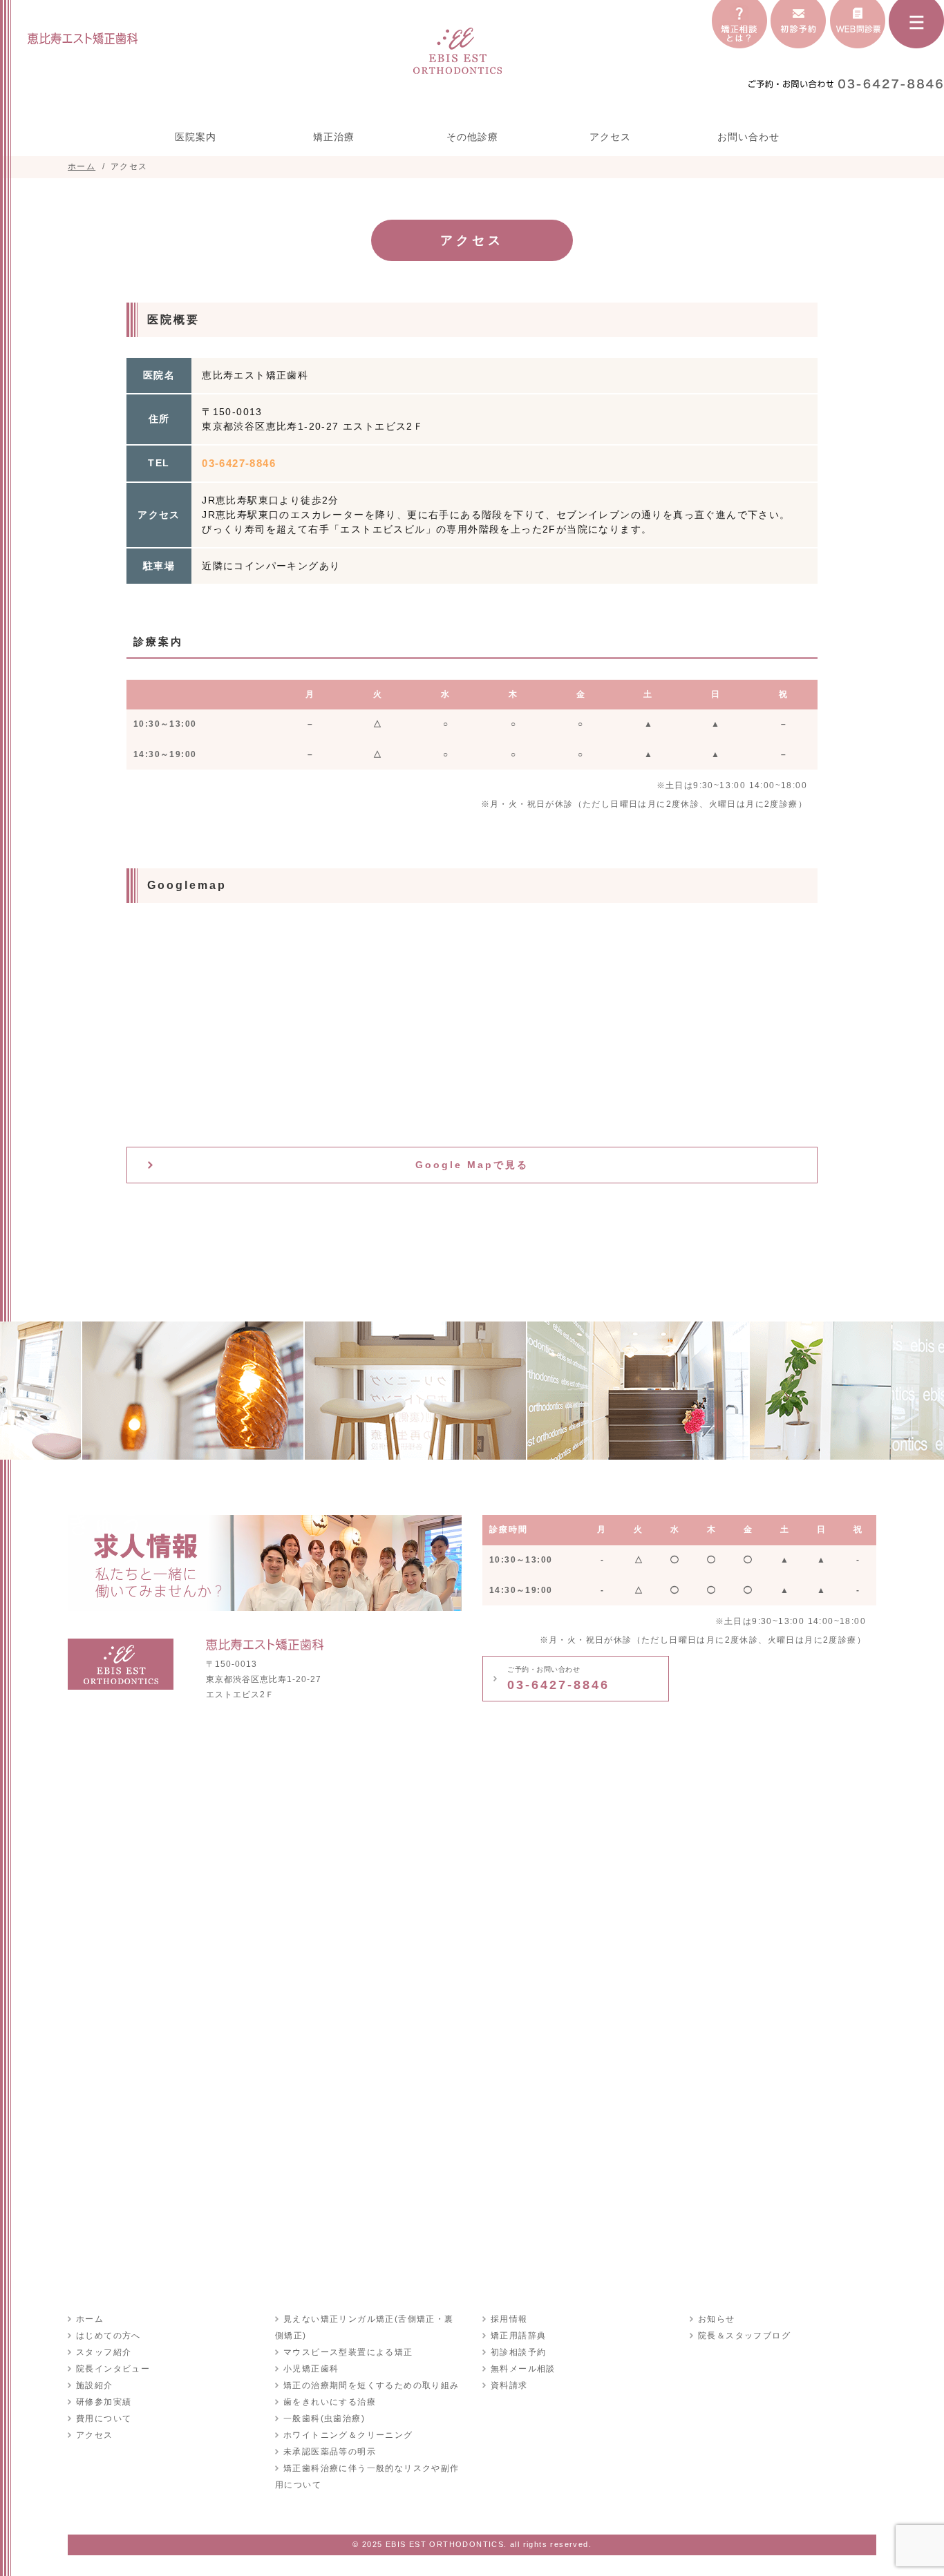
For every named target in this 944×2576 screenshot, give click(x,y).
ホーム (90, 2319)
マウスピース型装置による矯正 (348, 2352)
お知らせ (717, 2319)
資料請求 (509, 2385)
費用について (104, 2418)
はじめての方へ (108, 2336)
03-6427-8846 (558, 1679)
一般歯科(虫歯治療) (324, 2418)
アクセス (610, 137)
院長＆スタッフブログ (744, 2336)
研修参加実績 (104, 2402)
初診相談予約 (518, 2352)
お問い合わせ (748, 137)
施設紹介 (95, 2385)
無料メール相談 (523, 2369)
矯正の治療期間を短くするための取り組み (371, 2385)
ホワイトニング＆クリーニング (348, 2435)
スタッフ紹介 (104, 2352)
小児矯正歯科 (311, 2369)
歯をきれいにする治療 (330, 2402)
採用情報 (509, 2319)
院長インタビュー (113, 2369)
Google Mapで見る (472, 1165)
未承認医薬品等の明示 (330, 2452)
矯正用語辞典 (518, 2336)
